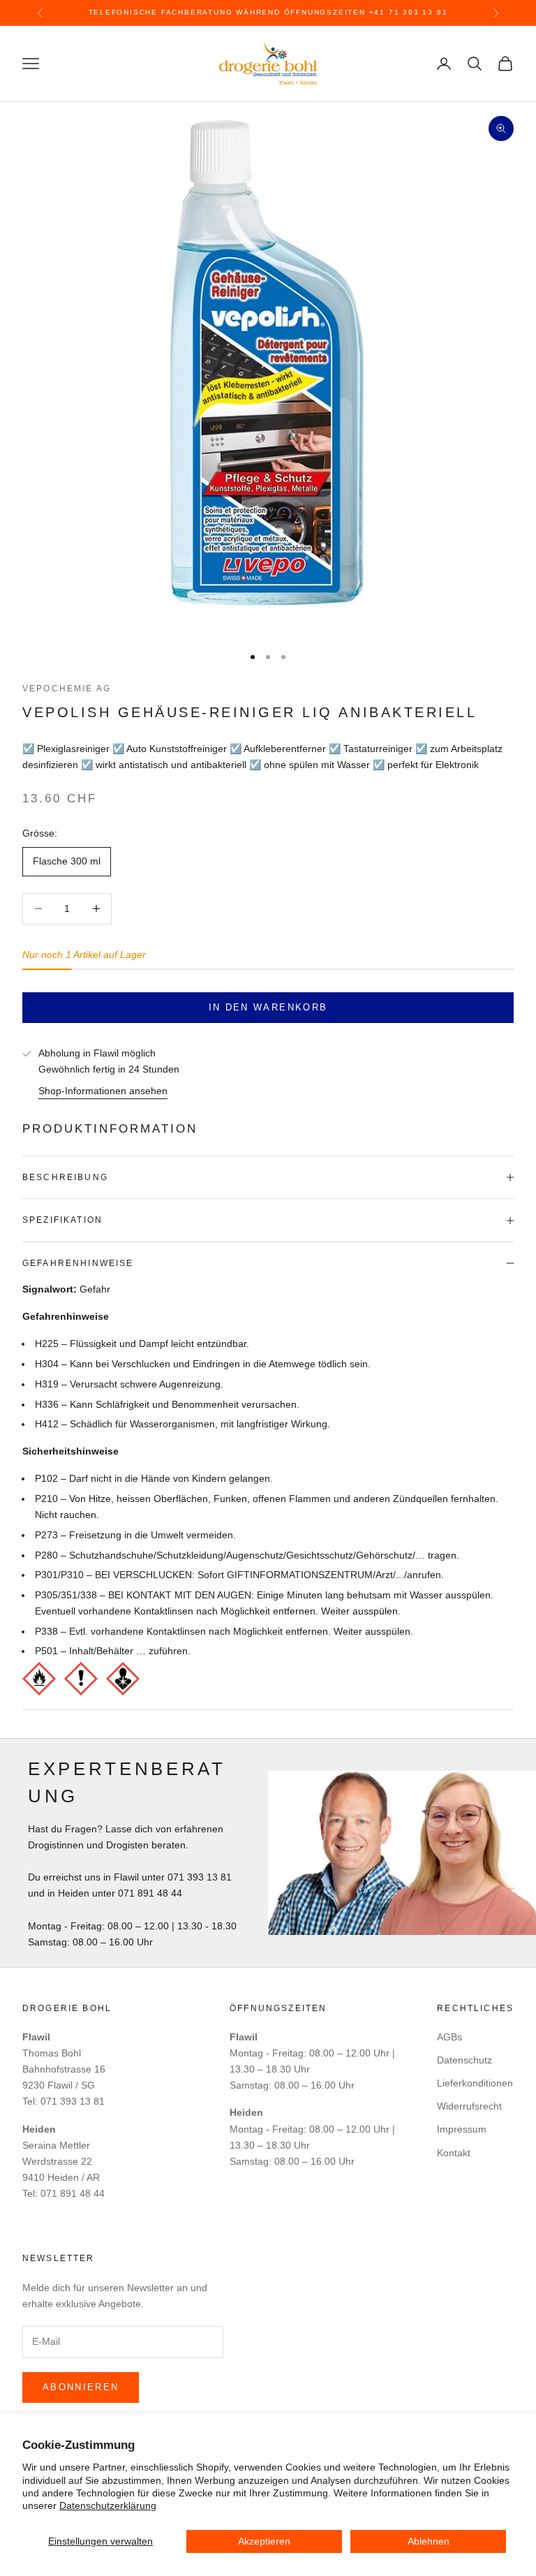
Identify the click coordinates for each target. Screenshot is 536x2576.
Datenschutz (464, 2060)
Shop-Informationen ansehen (103, 1091)
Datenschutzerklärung (108, 2505)
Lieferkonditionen (475, 2083)
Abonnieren (81, 2387)
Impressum (462, 2129)
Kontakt (454, 2153)
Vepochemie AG (67, 689)
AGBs (449, 2037)
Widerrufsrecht (469, 2106)
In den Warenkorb (268, 1007)
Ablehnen (429, 2541)
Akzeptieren (264, 2541)
